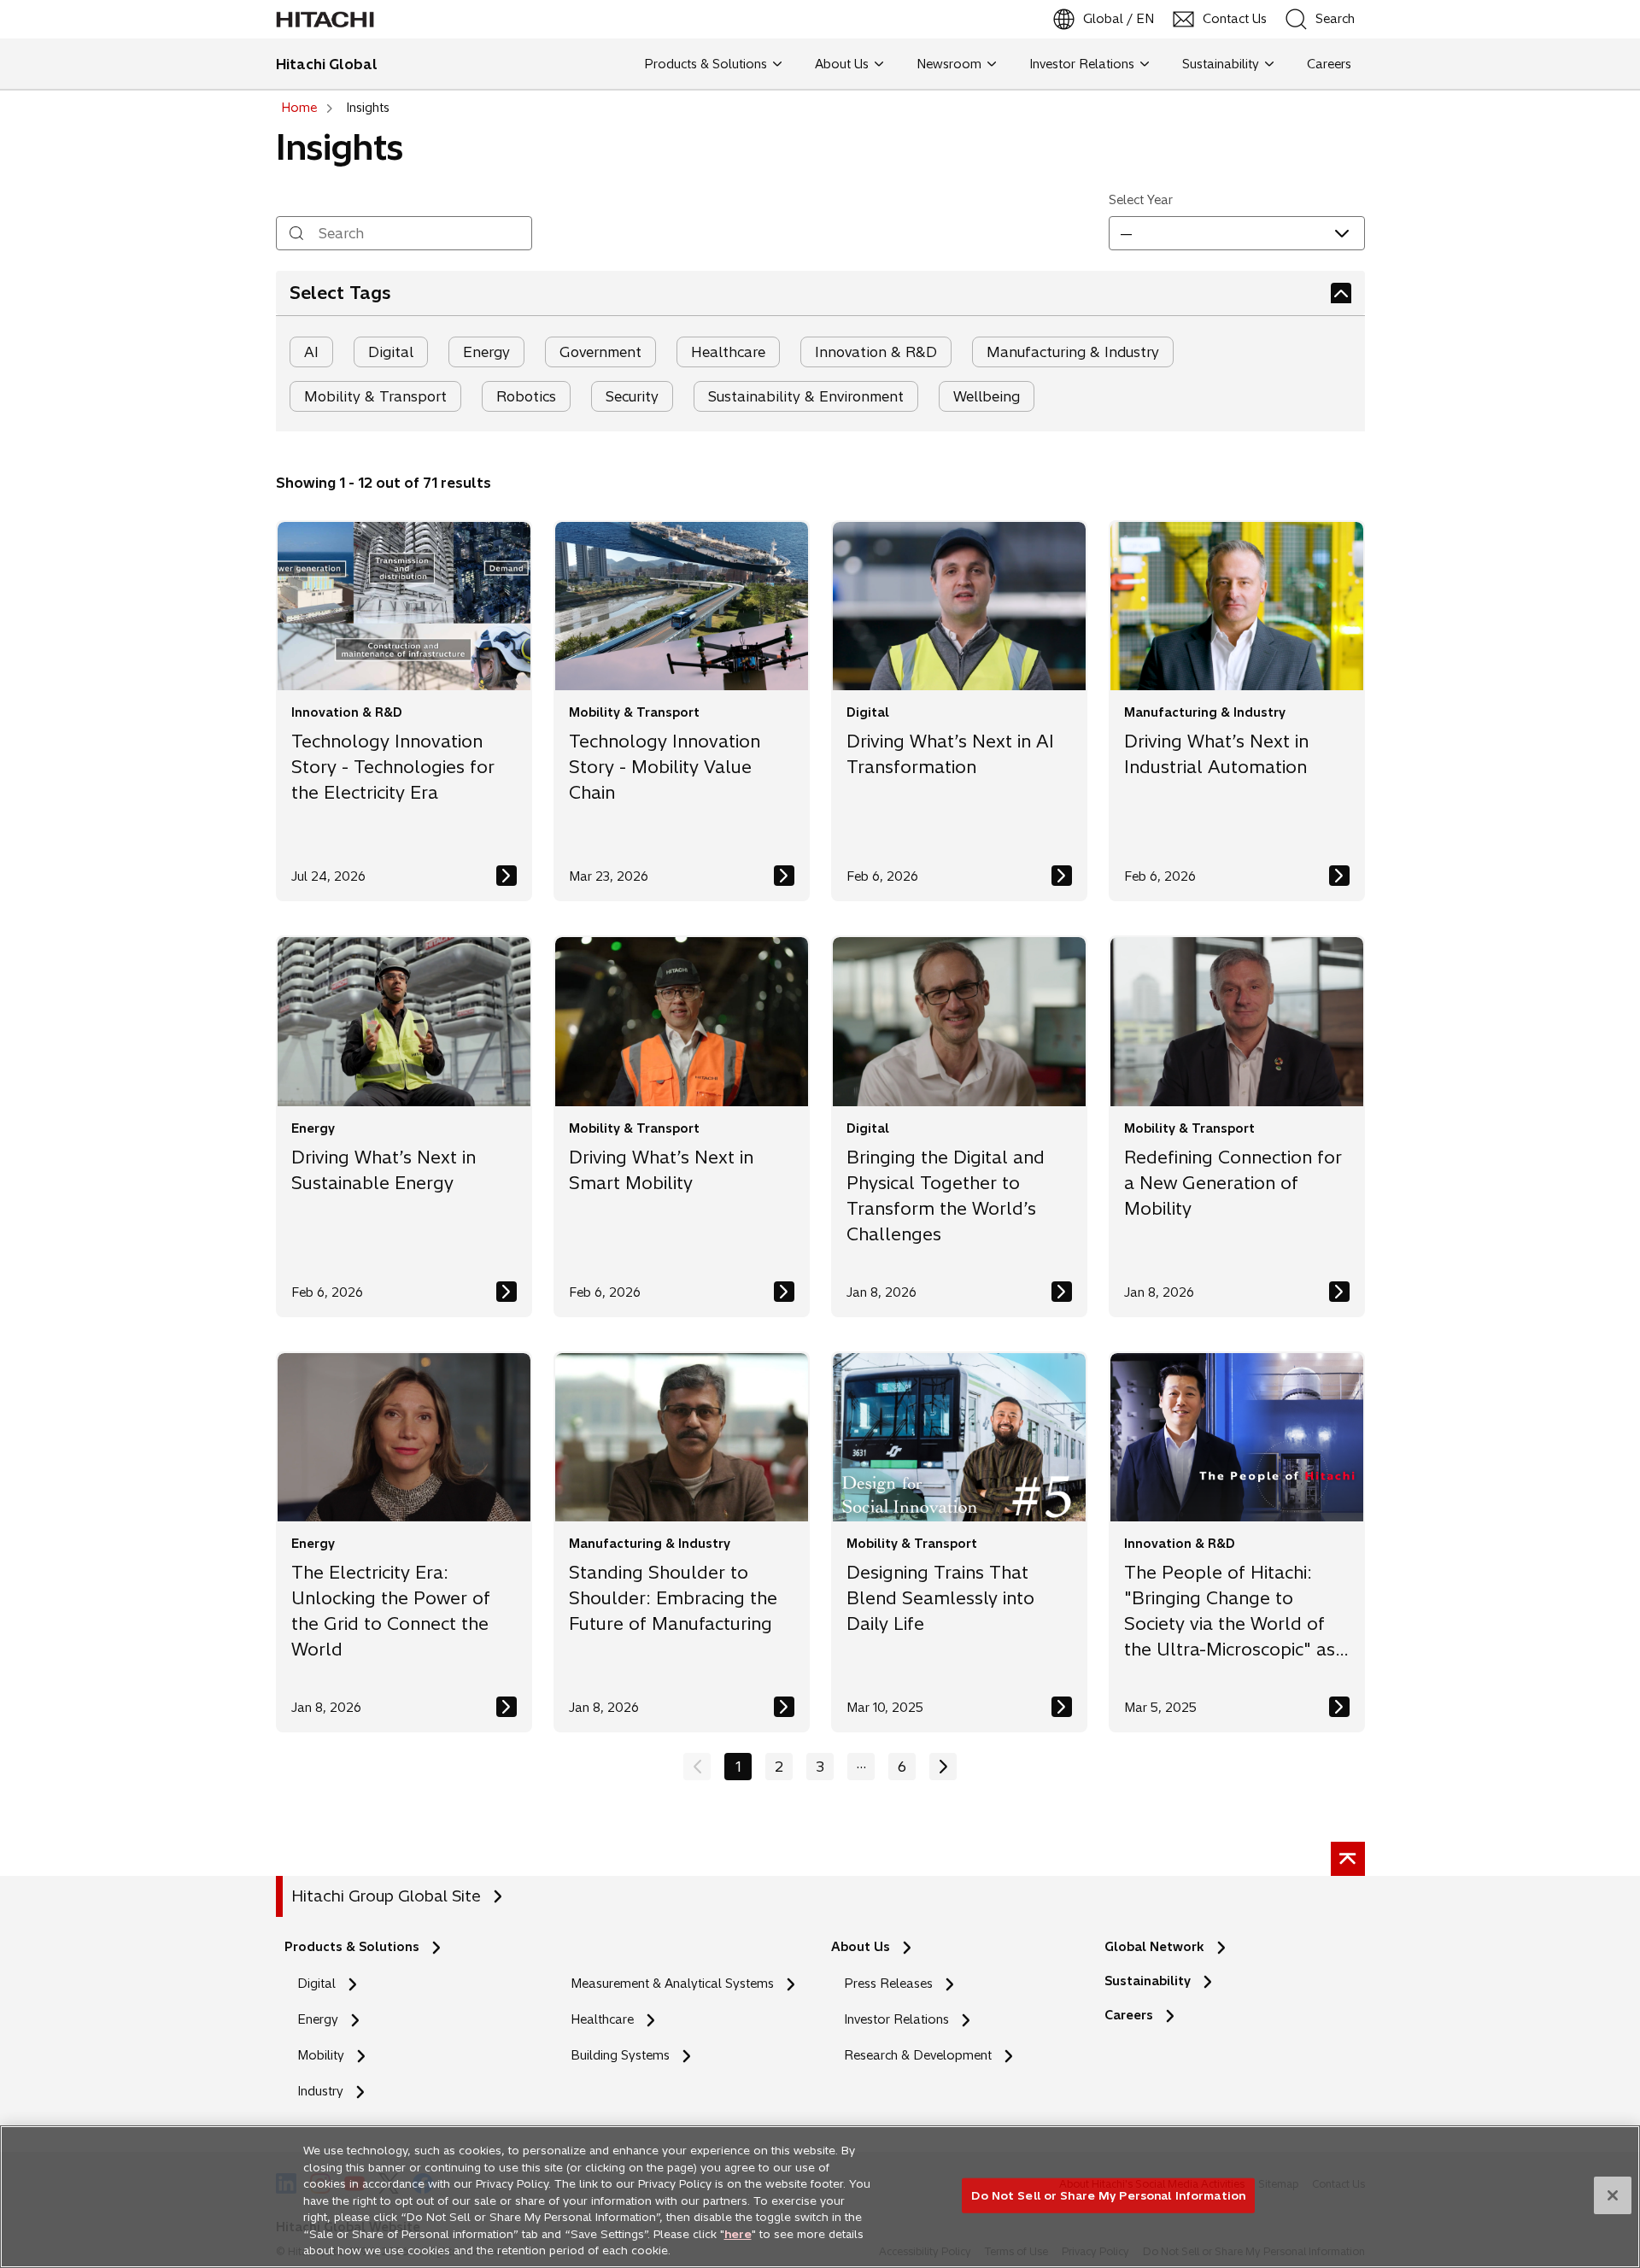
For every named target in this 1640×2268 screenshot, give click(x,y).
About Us (861, 1947)
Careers (1133, 2016)
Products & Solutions (352, 1947)
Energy (486, 352)
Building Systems (620, 2055)
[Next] (943, 1767)
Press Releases (888, 1984)
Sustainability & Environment (806, 396)
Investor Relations (896, 2019)
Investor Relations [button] (1082, 64)
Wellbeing (987, 396)
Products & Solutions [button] (706, 64)
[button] (1237, 233)
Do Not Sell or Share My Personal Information (1108, 2195)
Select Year (1141, 200)
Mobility (321, 2055)
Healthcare (728, 352)
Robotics (526, 396)
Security (632, 396)
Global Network (1154, 1947)
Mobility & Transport (375, 396)
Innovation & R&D (876, 352)
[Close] (1613, 2195)
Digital (391, 352)
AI (311, 352)
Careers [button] (1326, 64)
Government (600, 352)
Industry (320, 2091)
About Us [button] (842, 64)
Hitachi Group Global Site (386, 1896)
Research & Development (918, 2055)
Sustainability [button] (1221, 64)
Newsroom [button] (949, 64)
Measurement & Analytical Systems (672, 1984)
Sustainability (1148, 1981)
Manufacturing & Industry (1073, 352)
